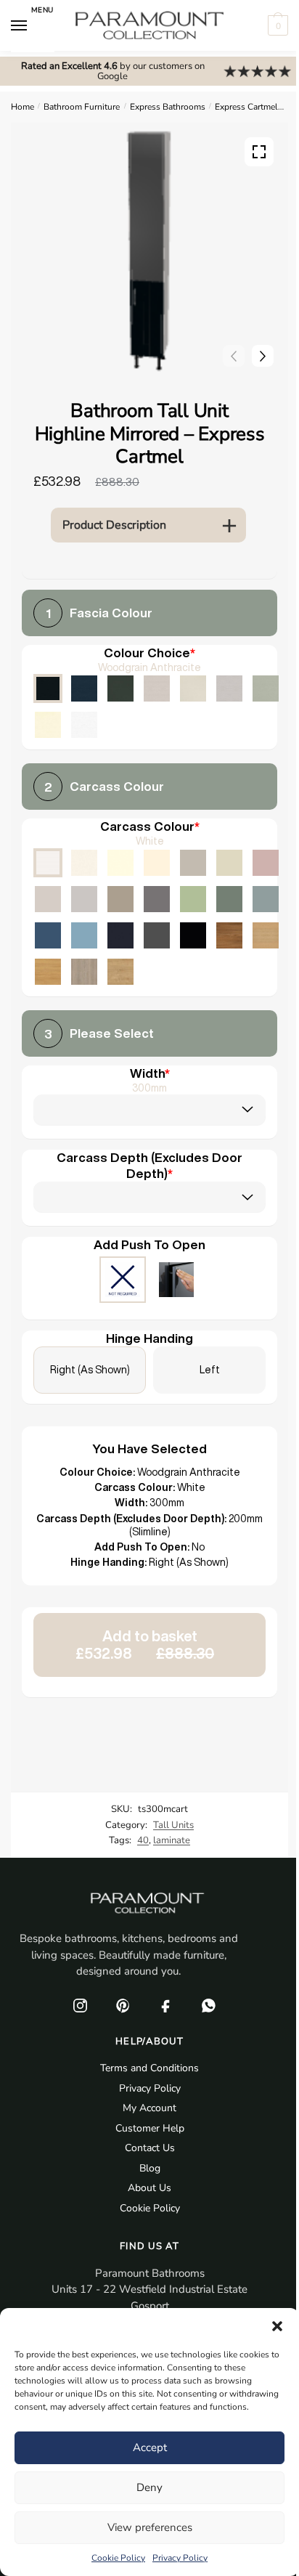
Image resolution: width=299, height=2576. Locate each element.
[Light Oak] (266, 935)
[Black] (193, 935)
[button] (277, 2326)
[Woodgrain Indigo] (84, 688)
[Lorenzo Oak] (84, 972)
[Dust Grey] (157, 899)
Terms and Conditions (149, 2068)
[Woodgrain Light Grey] (229, 688)
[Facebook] (165, 2006)
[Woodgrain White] (84, 725)
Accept (150, 2447)
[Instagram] (80, 2006)
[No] (123, 1281)
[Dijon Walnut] (229, 935)
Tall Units (173, 1825)
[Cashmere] (48, 899)
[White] (48, 863)
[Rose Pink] (266, 863)
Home (22, 107)
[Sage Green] (193, 899)
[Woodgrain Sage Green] (266, 688)
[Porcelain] (84, 863)
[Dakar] (193, 863)
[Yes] (176, 1281)
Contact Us (150, 2148)
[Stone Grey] (120, 899)
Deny (149, 2487)
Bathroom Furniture (82, 107)
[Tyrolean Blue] (48, 935)
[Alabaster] (120, 863)
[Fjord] (266, 899)
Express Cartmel (246, 107)
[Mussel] (229, 863)
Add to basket (145, 1645)
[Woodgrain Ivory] (48, 725)
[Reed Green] (229, 899)
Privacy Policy (180, 2558)
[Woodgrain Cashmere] (157, 688)
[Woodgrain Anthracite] (48, 688)
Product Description (114, 525)
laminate (172, 1840)
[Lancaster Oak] (48, 972)
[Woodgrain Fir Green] (120, 688)
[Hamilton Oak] (120, 972)
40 (143, 1840)
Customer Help (150, 2128)
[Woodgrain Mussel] (193, 688)
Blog (150, 2168)
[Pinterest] (123, 2006)
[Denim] (84, 935)
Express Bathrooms (168, 107)
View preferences (150, 2527)
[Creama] (157, 863)
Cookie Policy (118, 2558)
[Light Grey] (84, 899)
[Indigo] (120, 935)
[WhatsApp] (208, 2006)
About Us (149, 2188)
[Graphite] (157, 935)
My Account (149, 2108)
